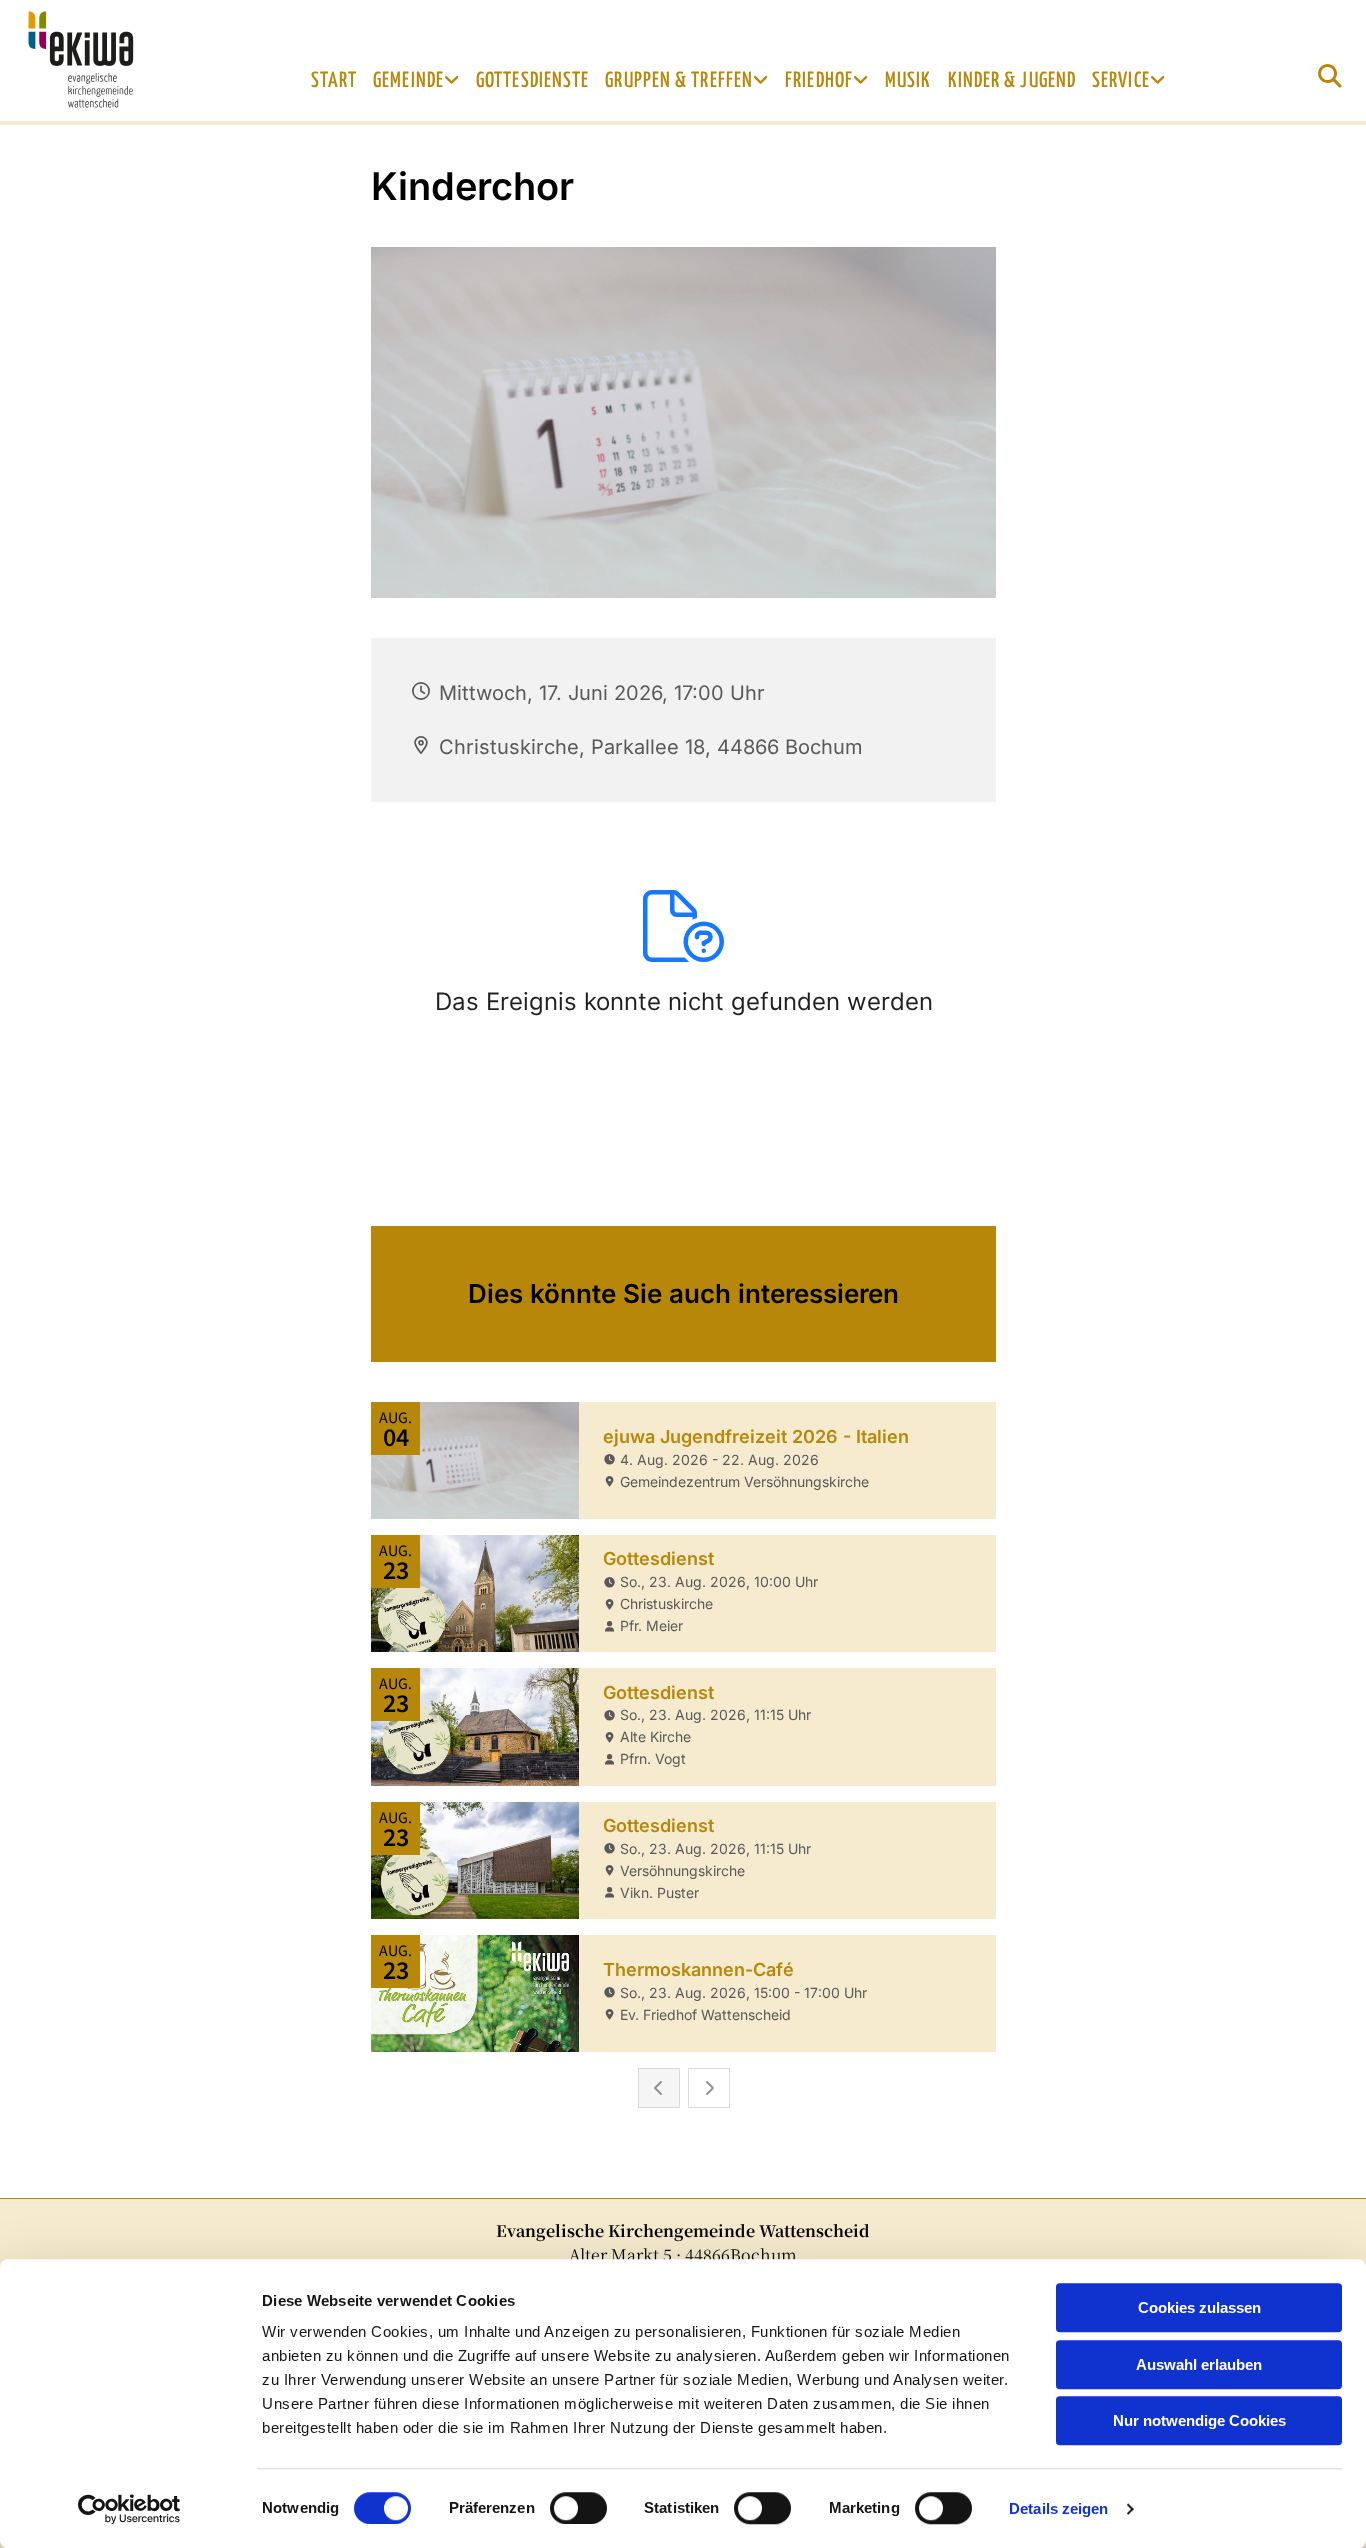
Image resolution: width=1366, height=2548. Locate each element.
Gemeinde (408, 81)
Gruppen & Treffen (679, 81)
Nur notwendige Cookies (1199, 2420)
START (334, 81)
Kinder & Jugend (1012, 81)
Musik (908, 81)
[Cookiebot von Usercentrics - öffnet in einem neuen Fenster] (129, 2509)
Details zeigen (1058, 2508)
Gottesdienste (532, 81)
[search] (1330, 76)
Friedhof (819, 81)
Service (1121, 81)
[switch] (578, 2508)
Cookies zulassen (1199, 2307)
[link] (416, 81)
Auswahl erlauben (1199, 2364)
